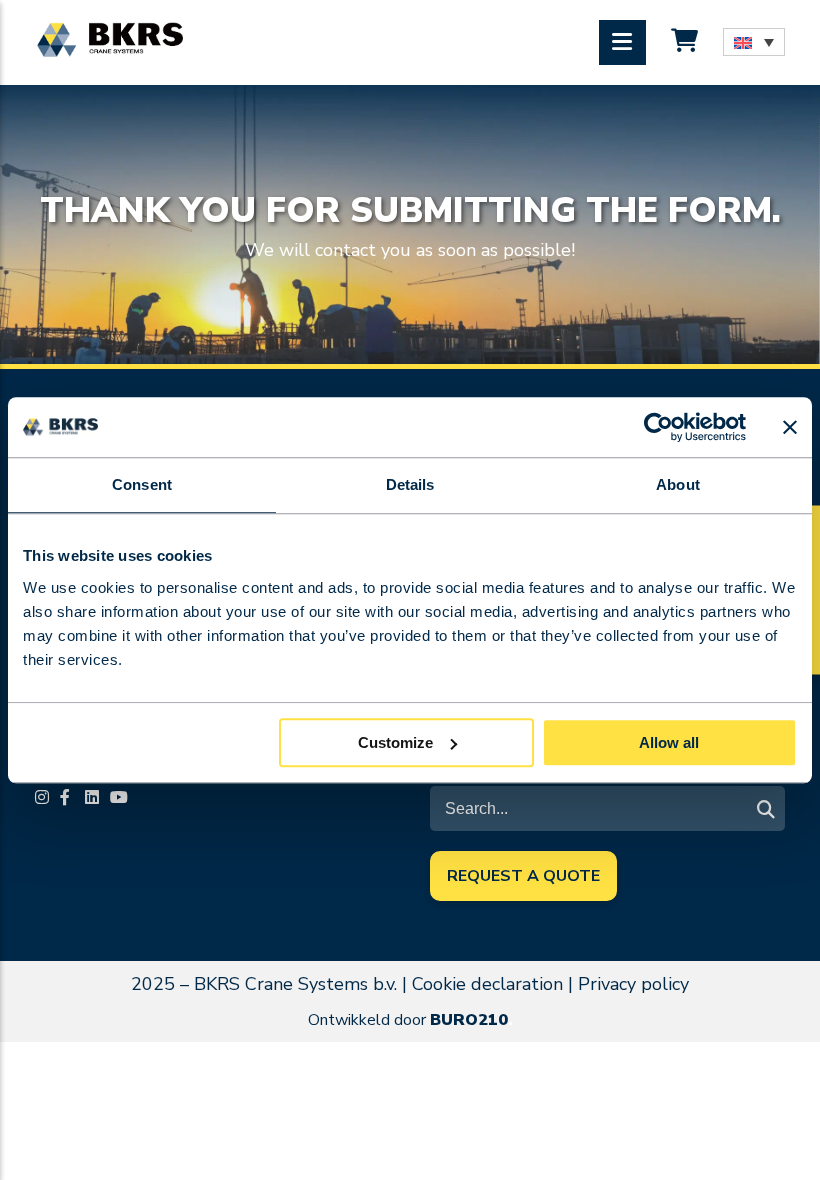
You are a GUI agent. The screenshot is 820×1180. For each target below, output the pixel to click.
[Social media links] (45, 798)
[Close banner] (790, 427)
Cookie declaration (487, 984)
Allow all (669, 742)
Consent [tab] (142, 484)
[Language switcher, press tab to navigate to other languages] (754, 42)
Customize (395, 742)
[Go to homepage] (110, 40)
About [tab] (678, 484)
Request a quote (523, 876)
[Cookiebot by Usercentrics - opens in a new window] (658, 427)
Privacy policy (633, 984)
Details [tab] (410, 484)
